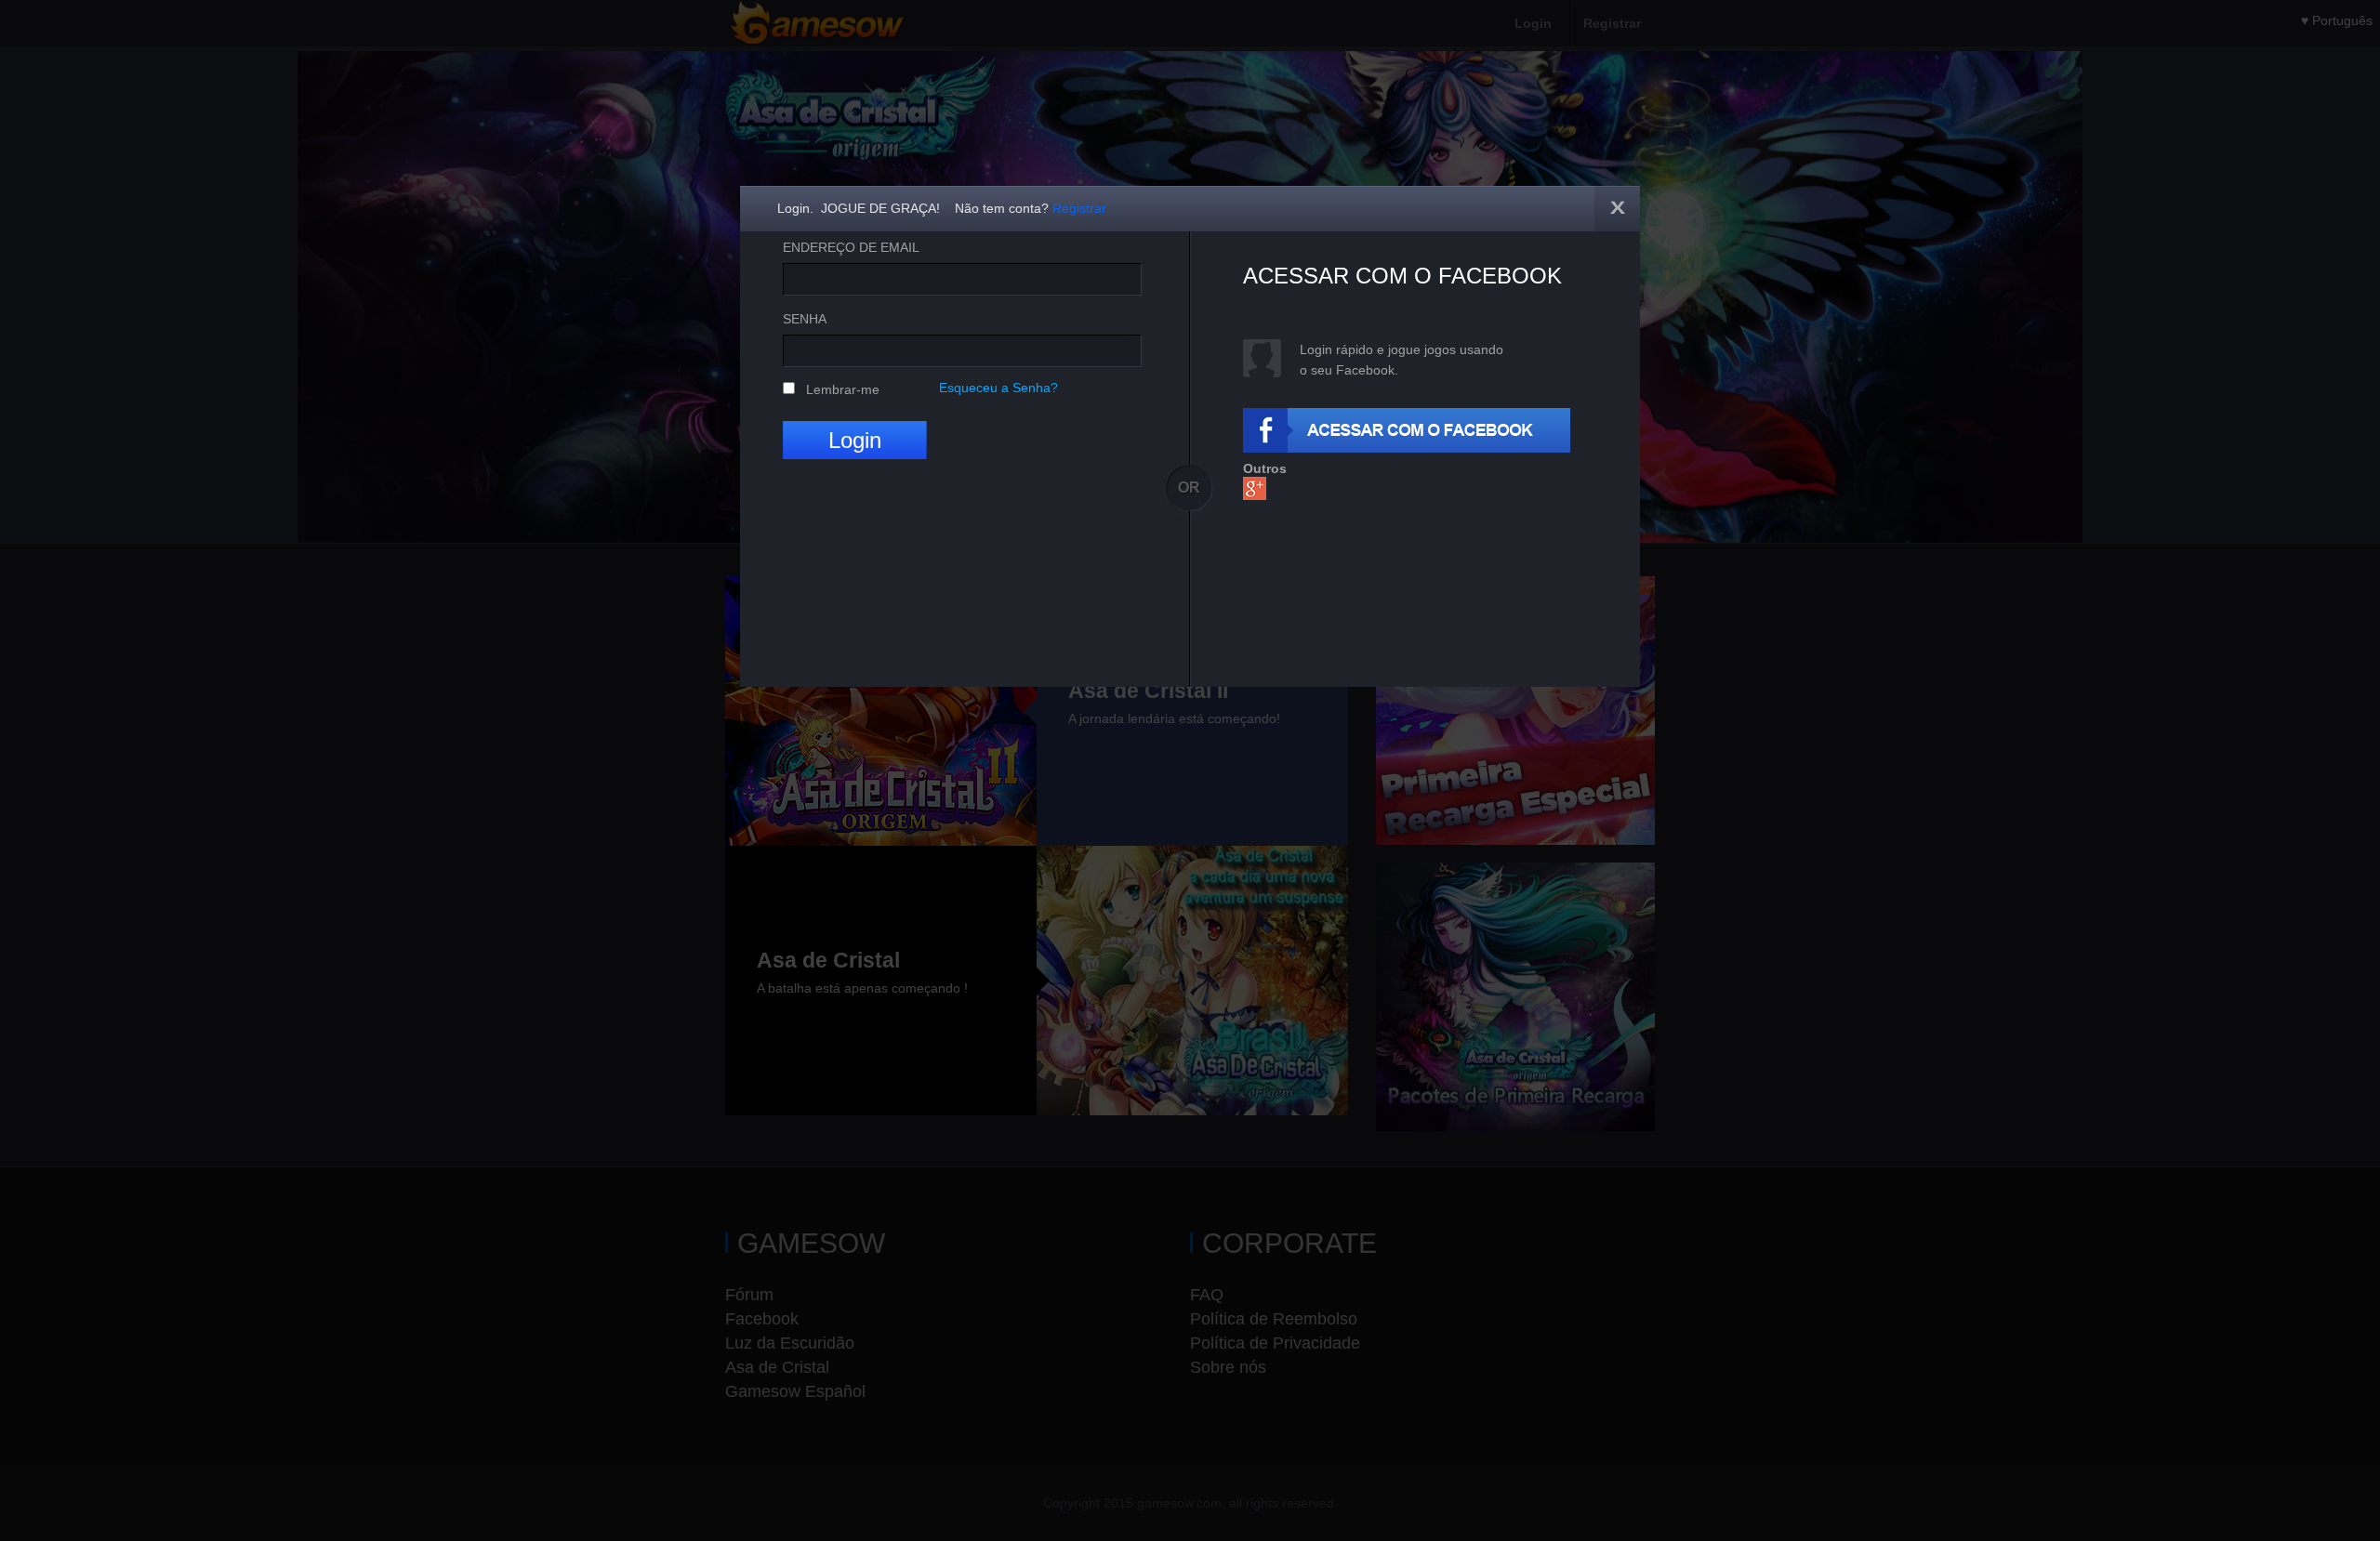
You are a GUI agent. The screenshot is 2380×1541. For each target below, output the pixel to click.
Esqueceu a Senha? (998, 388)
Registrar (1079, 208)
